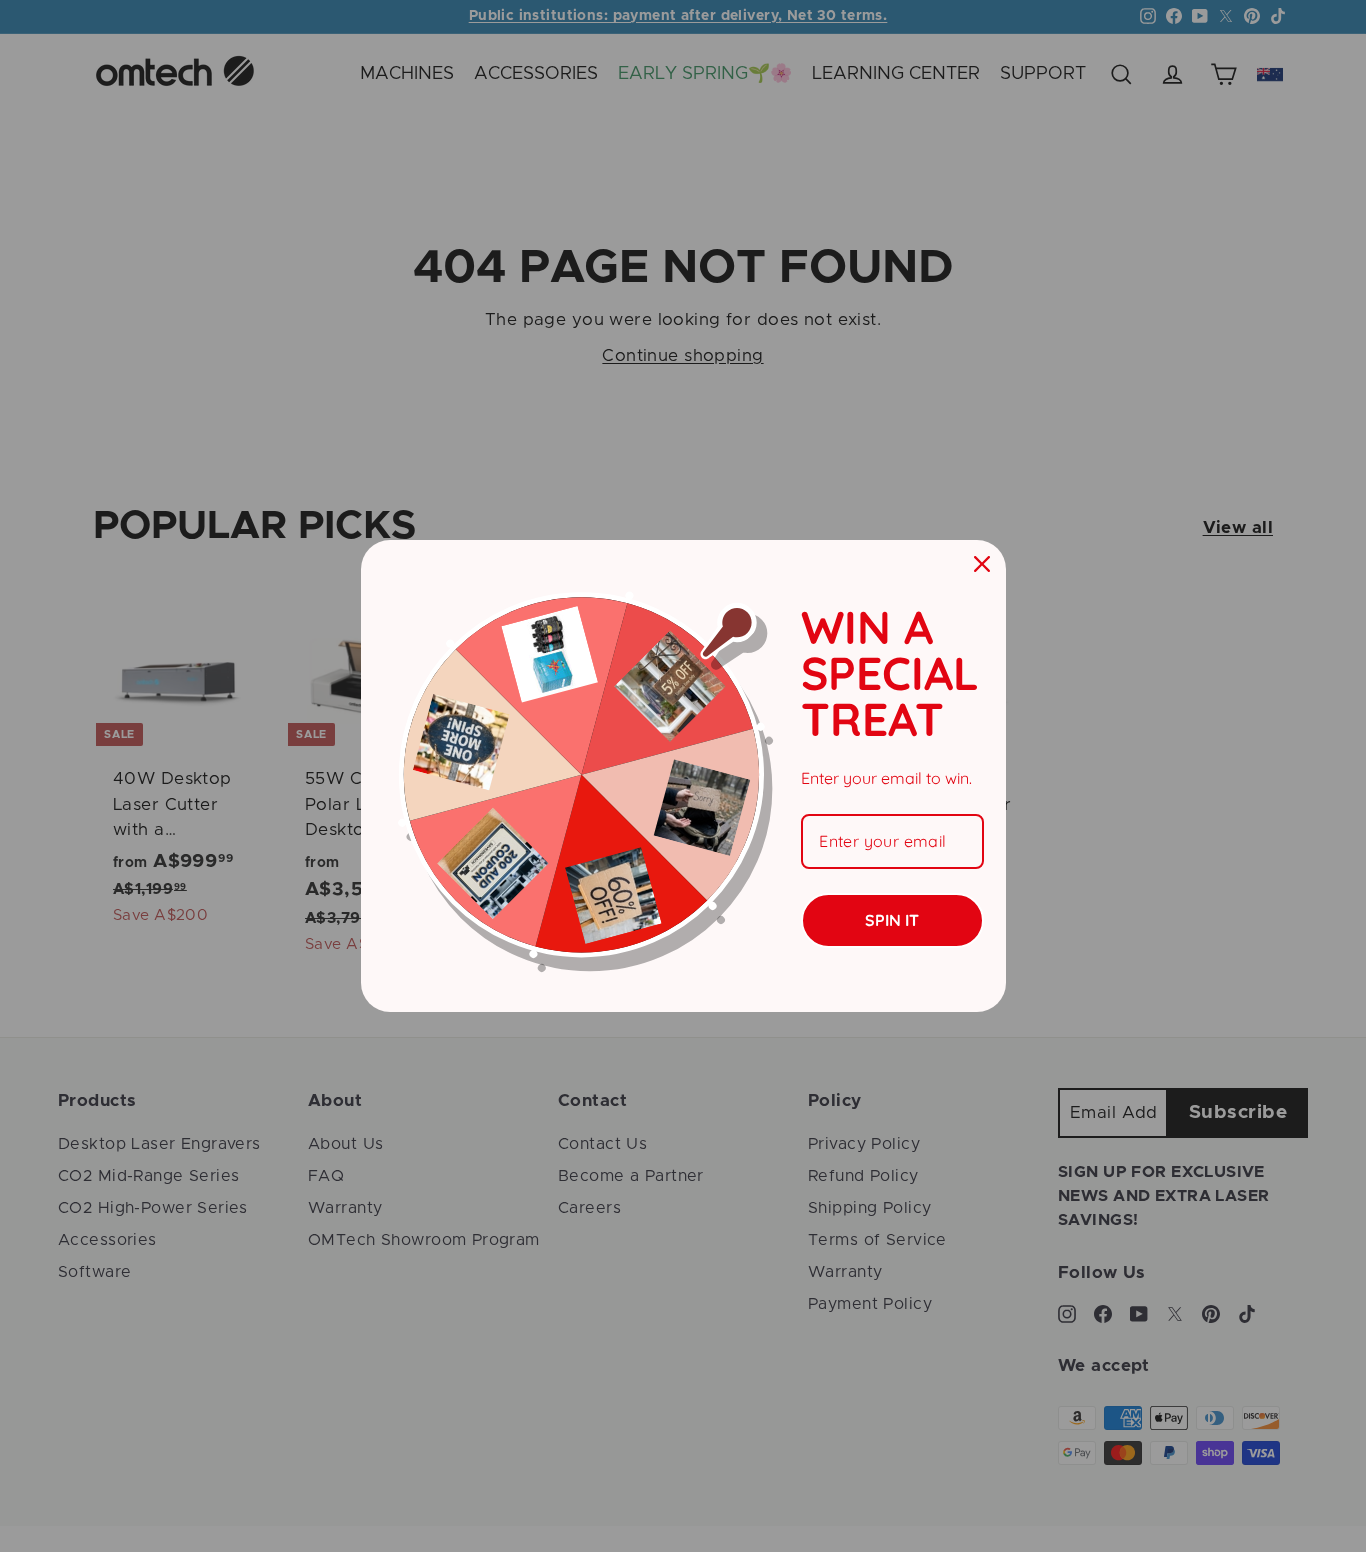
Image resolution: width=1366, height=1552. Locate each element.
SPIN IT (892, 920)
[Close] (982, 564)
